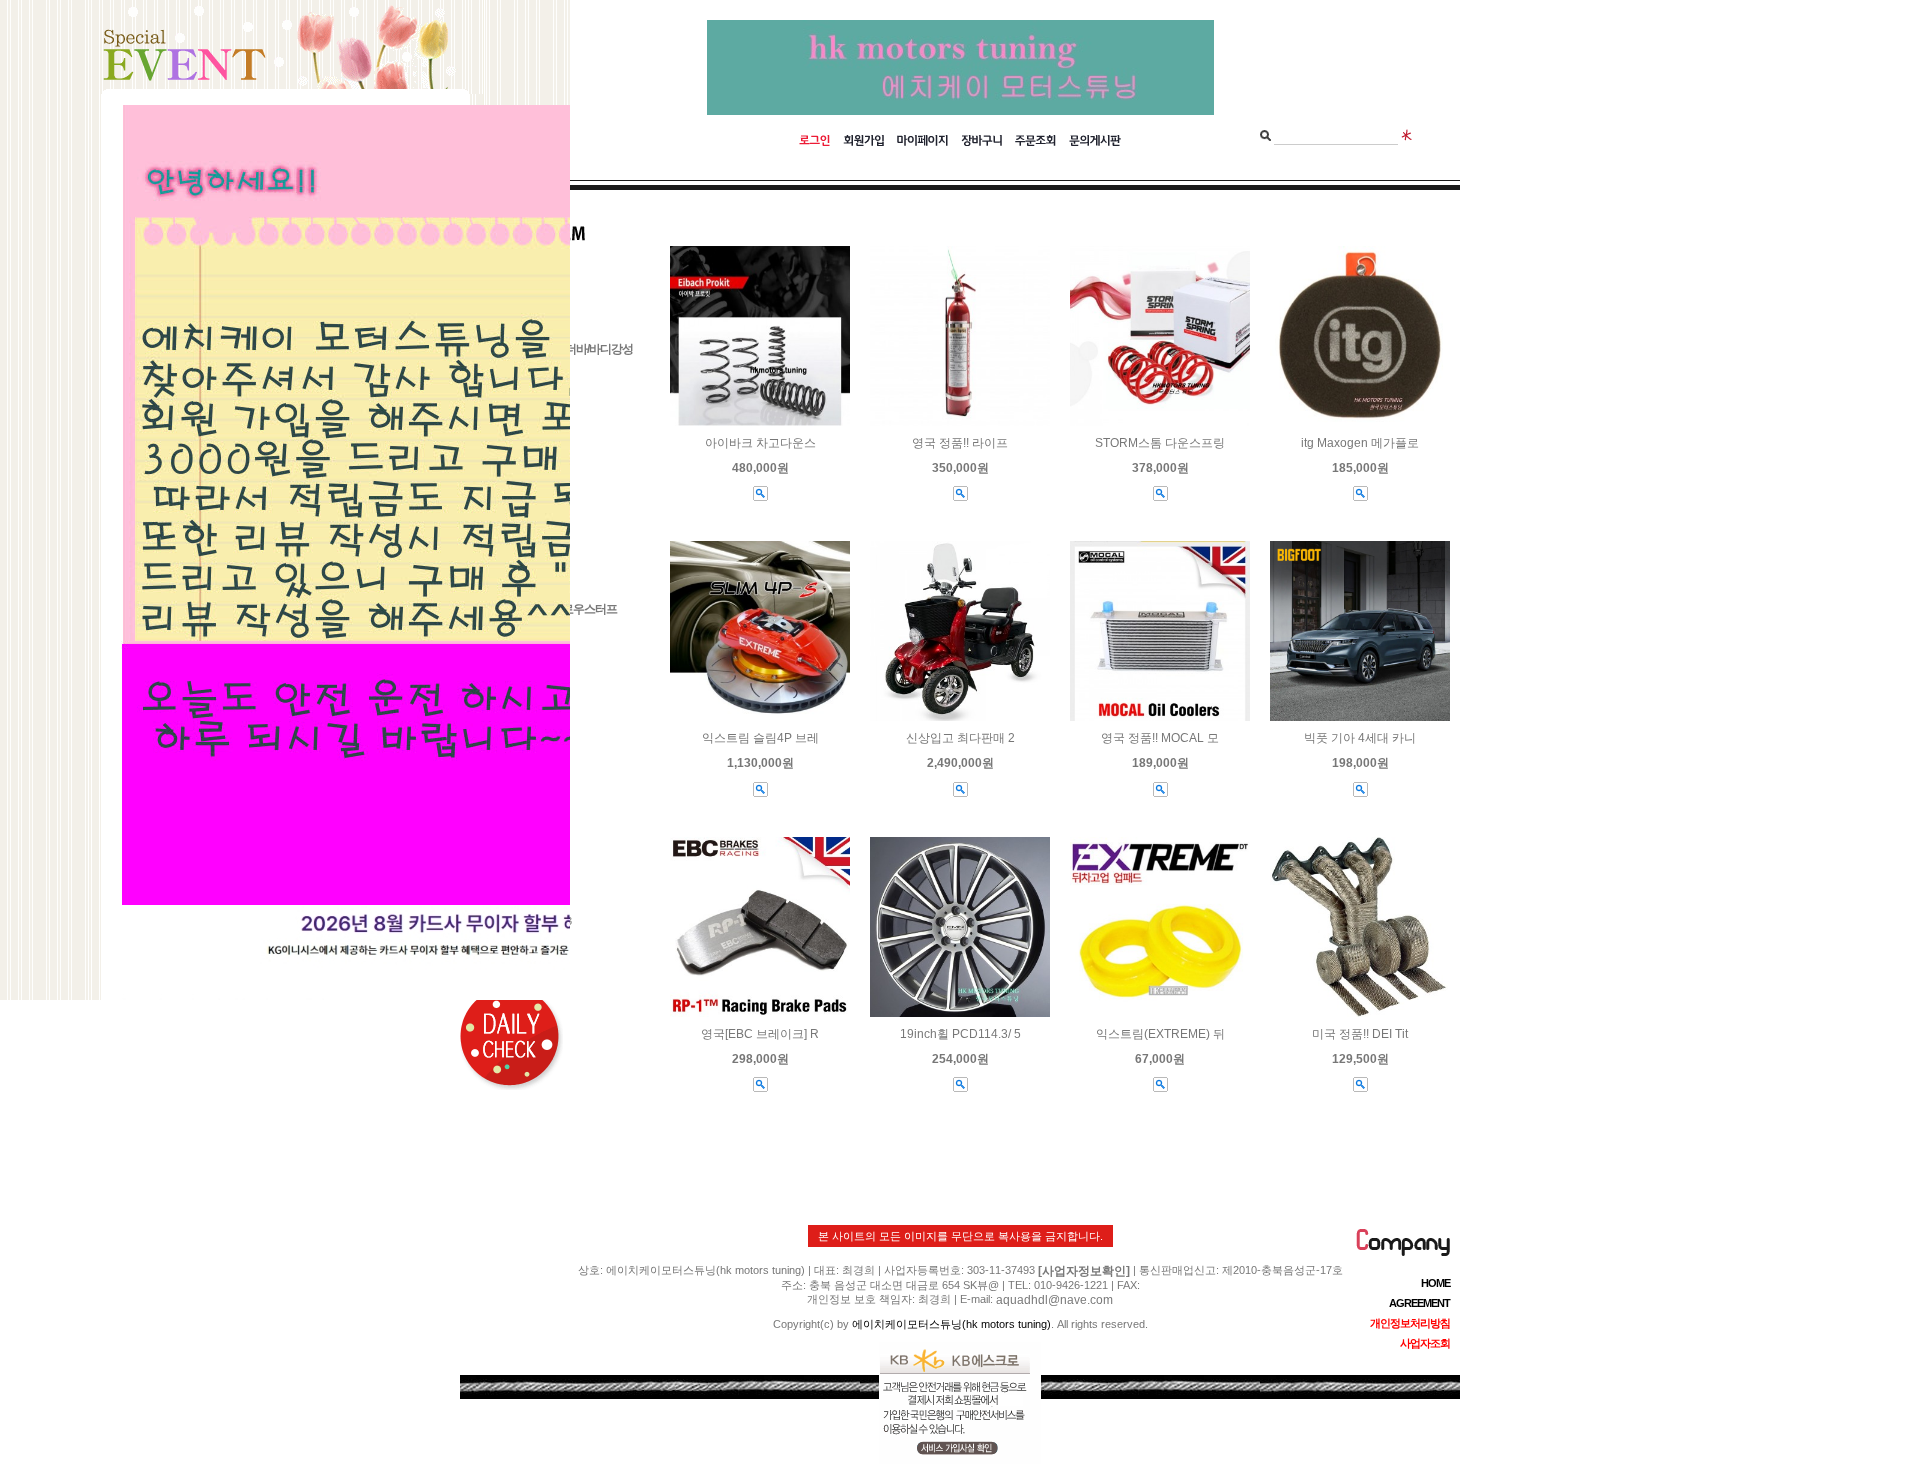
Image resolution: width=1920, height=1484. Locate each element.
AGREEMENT (1419, 1303)
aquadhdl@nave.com (1054, 1300)
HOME (1435, 1283)
